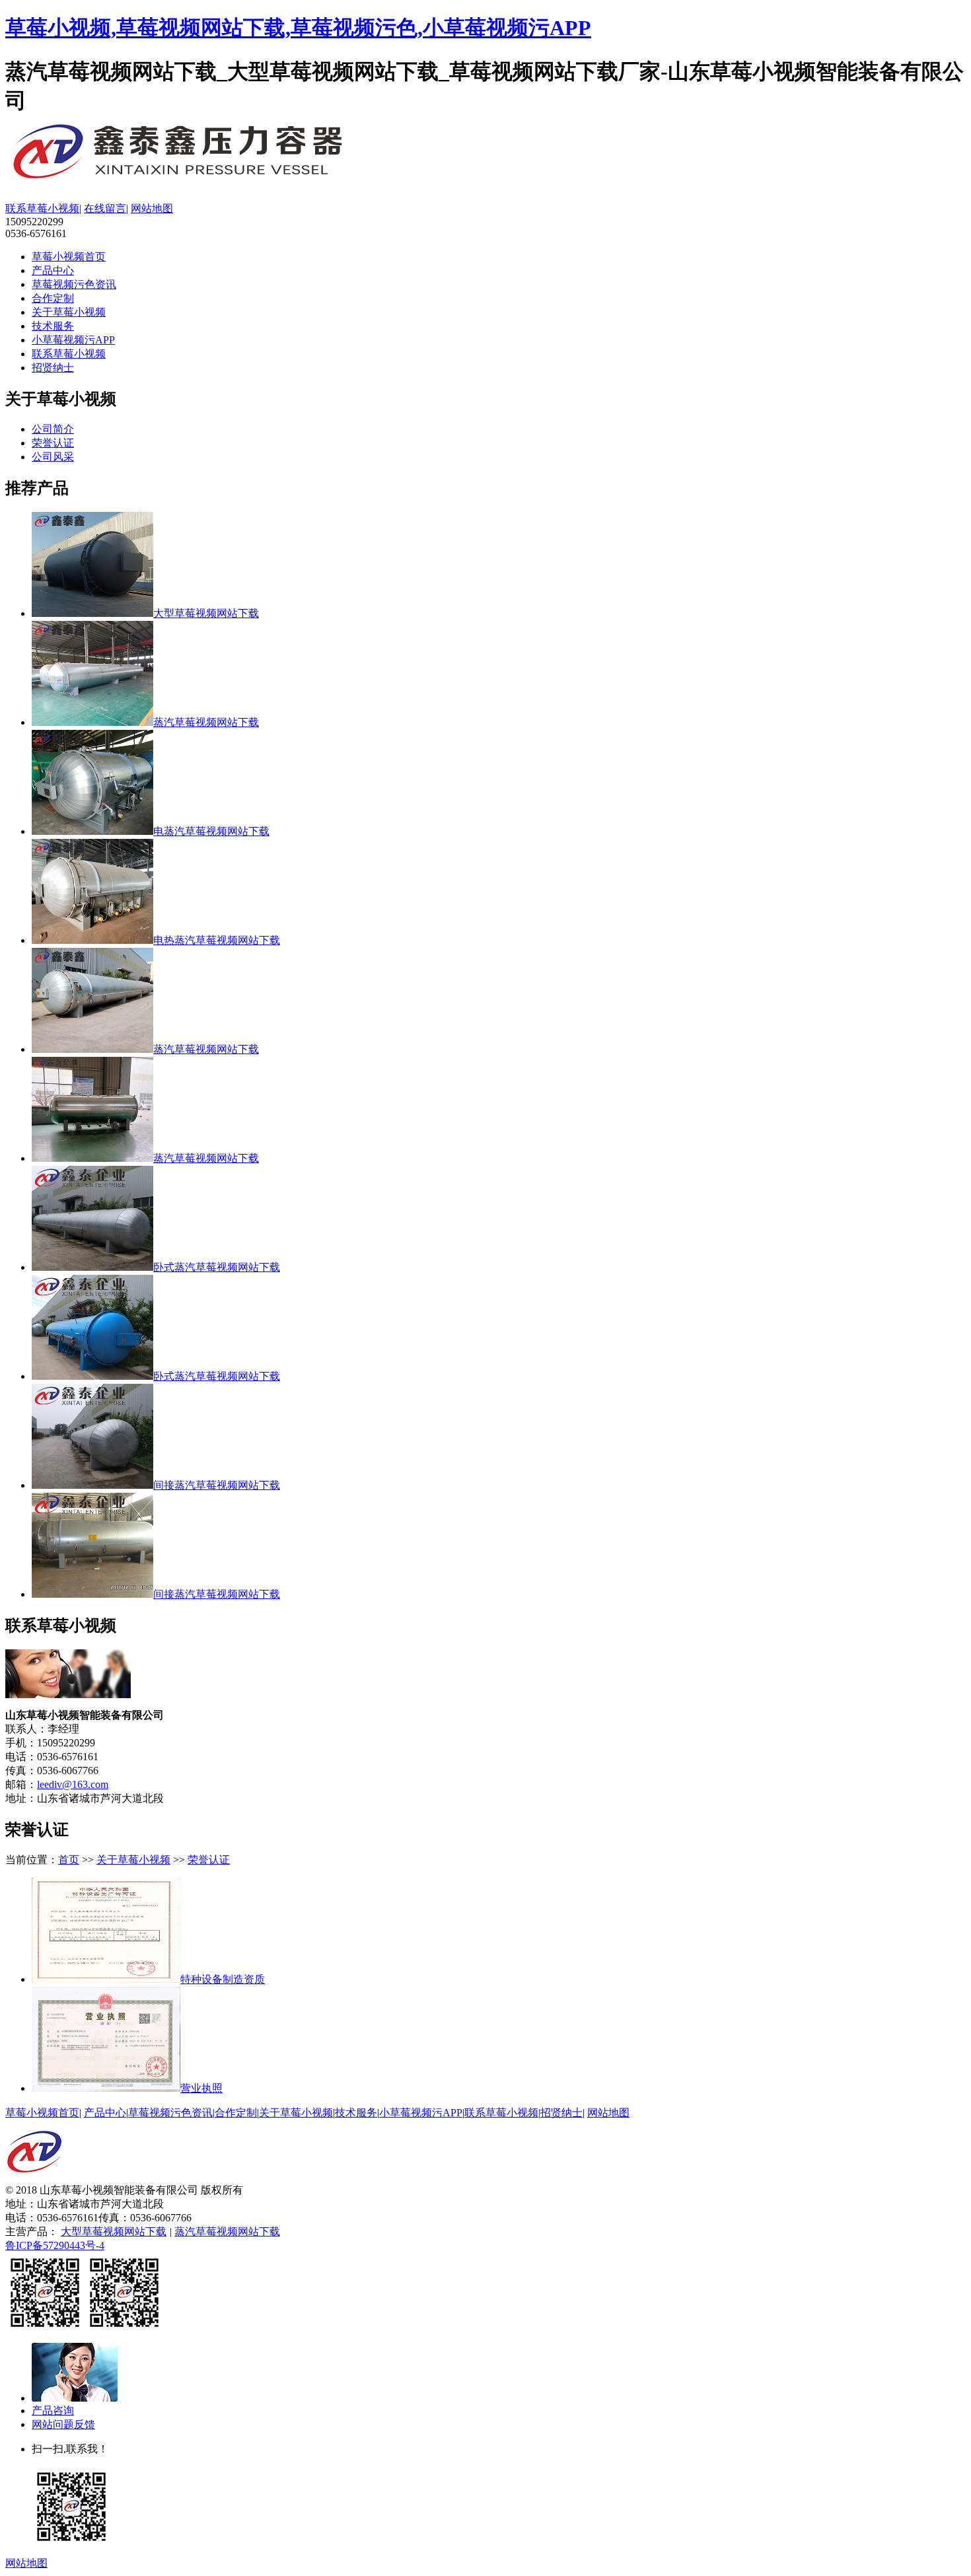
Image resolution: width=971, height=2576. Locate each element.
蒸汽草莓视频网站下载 (227, 2232)
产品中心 (53, 270)
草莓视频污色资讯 (74, 284)
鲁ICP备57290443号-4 (55, 2245)
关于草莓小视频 (69, 312)
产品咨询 (53, 2411)
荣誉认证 (53, 443)
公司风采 (53, 457)
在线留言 (105, 208)
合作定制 (53, 298)
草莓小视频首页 (69, 257)
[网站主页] (34, 2180)
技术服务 (53, 326)
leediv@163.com (73, 1784)
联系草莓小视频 (42, 208)
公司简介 (53, 429)
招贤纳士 (53, 368)
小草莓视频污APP (73, 340)
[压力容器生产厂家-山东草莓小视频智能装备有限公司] (217, 181)
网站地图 (152, 208)
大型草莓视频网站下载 (114, 2232)
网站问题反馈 (63, 2424)
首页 (69, 1860)
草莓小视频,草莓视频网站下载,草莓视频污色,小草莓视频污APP (298, 28)
